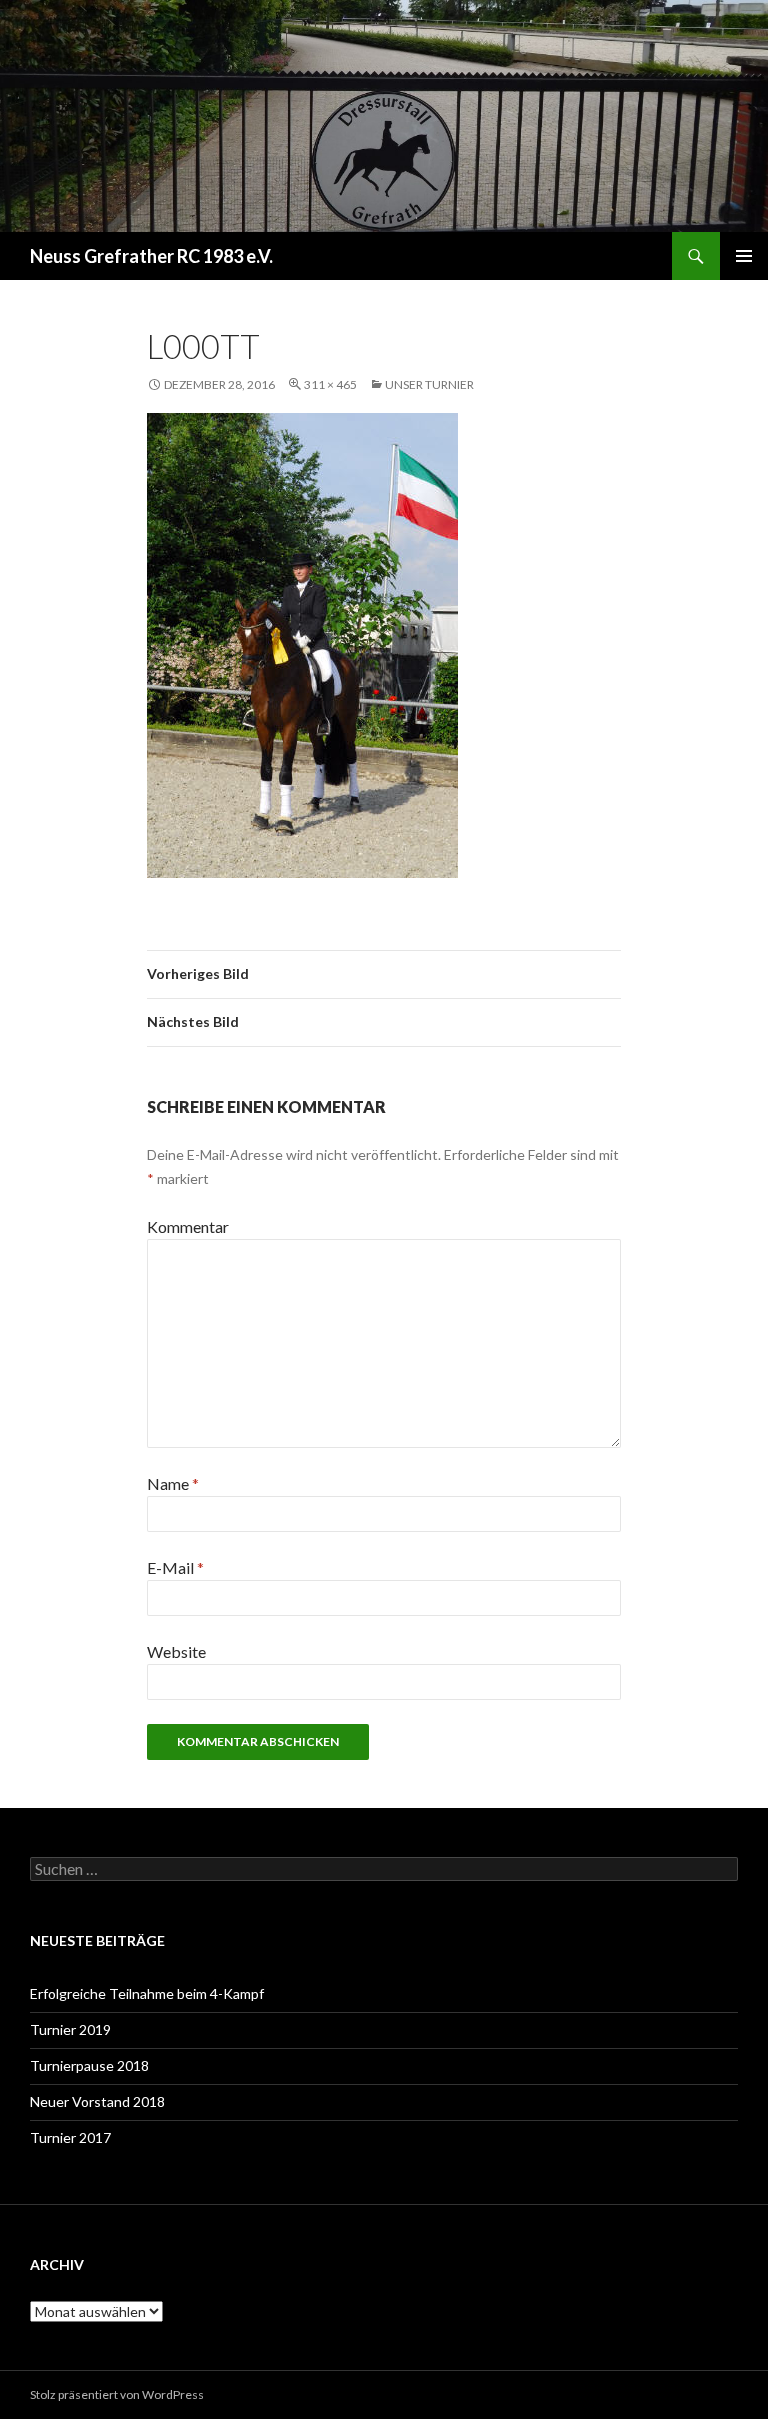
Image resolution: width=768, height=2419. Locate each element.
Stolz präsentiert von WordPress (117, 2394)
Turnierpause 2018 (89, 2065)
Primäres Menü (744, 256)
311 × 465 (330, 384)
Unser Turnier (429, 384)
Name (173, 1483)
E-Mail (175, 1567)
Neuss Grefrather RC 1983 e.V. (151, 256)
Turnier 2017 (70, 2137)
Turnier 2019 (70, 2029)
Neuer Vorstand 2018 (97, 2101)
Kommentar (188, 1226)
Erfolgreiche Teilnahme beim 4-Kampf (147, 1993)
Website (176, 1651)
